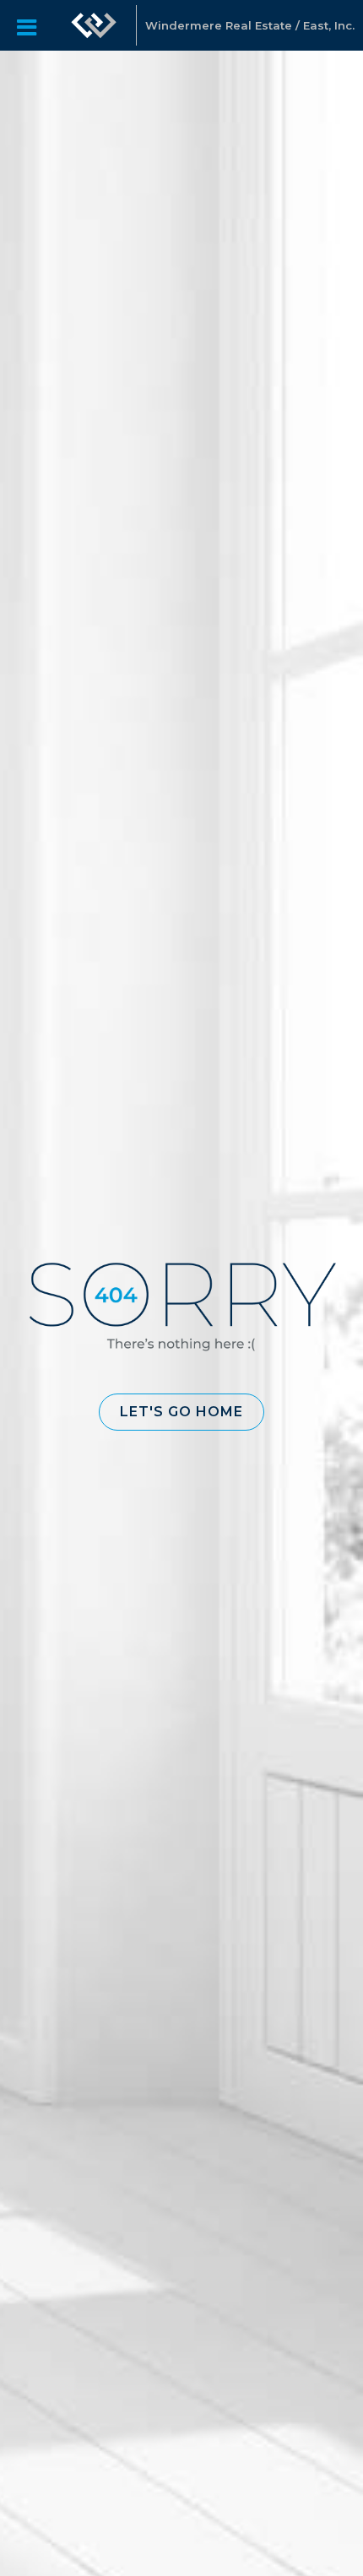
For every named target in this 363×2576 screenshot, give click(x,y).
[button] (181, 1412)
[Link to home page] (94, 25)
